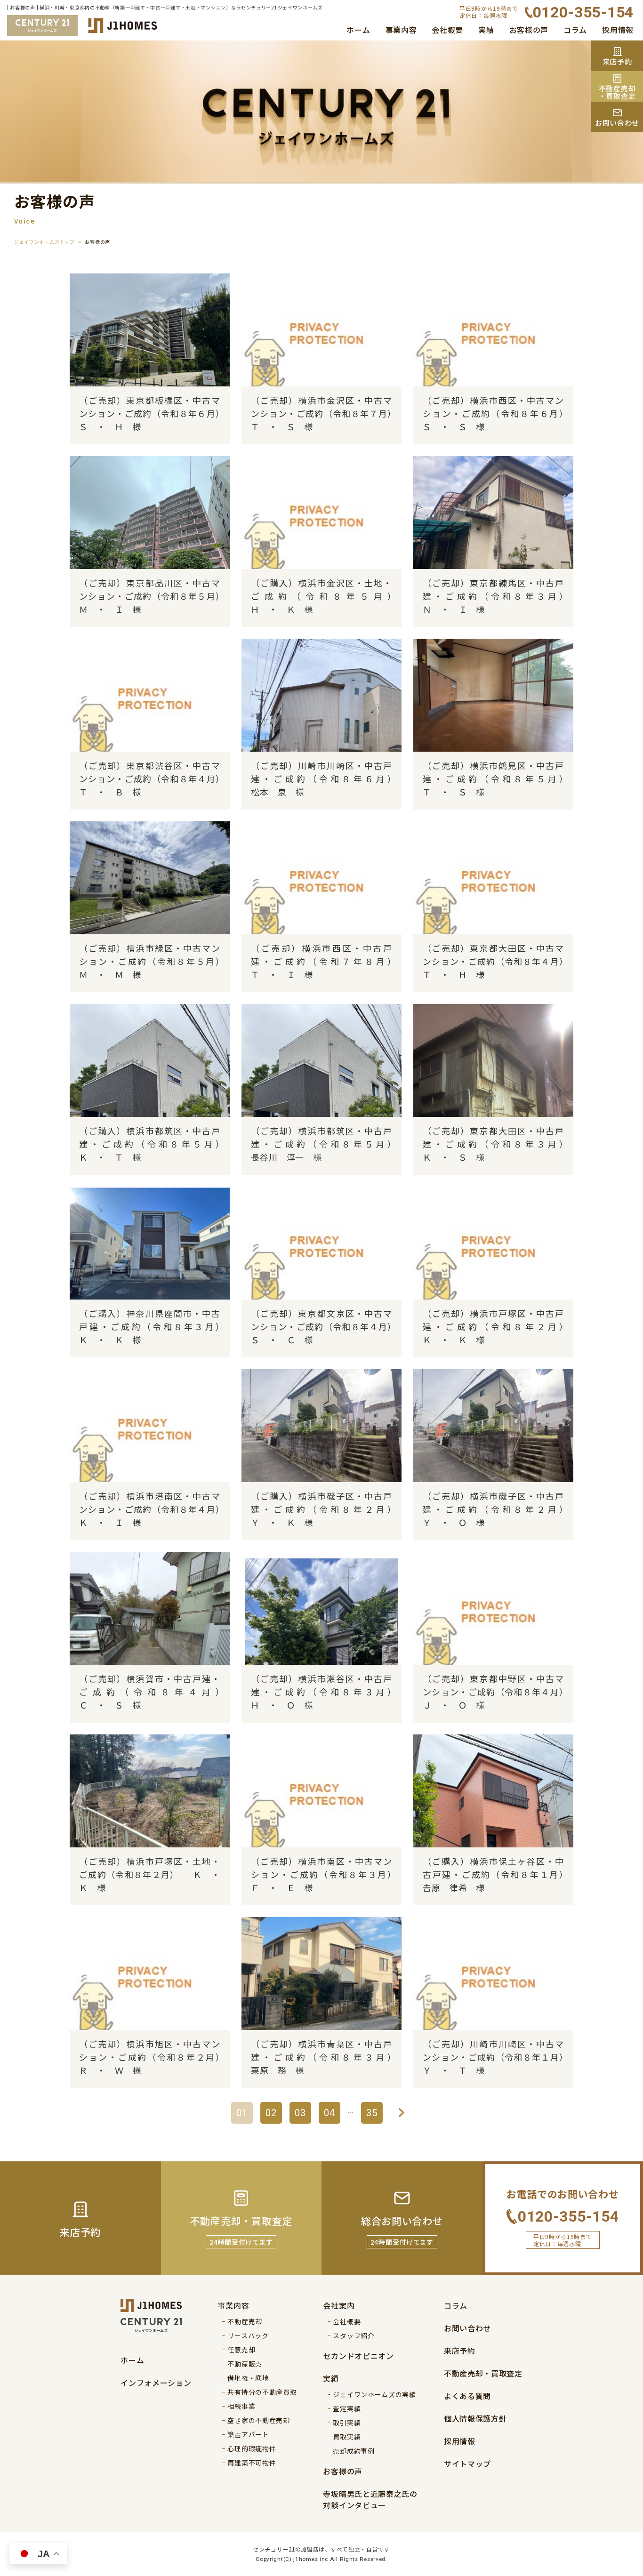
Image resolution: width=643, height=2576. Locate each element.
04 (330, 2113)
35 (372, 2113)
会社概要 (447, 30)
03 (300, 2113)
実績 (486, 30)
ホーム (358, 30)
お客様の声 (529, 30)
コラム (575, 30)
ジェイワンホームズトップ (44, 242)
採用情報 (618, 30)
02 (271, 2113)
